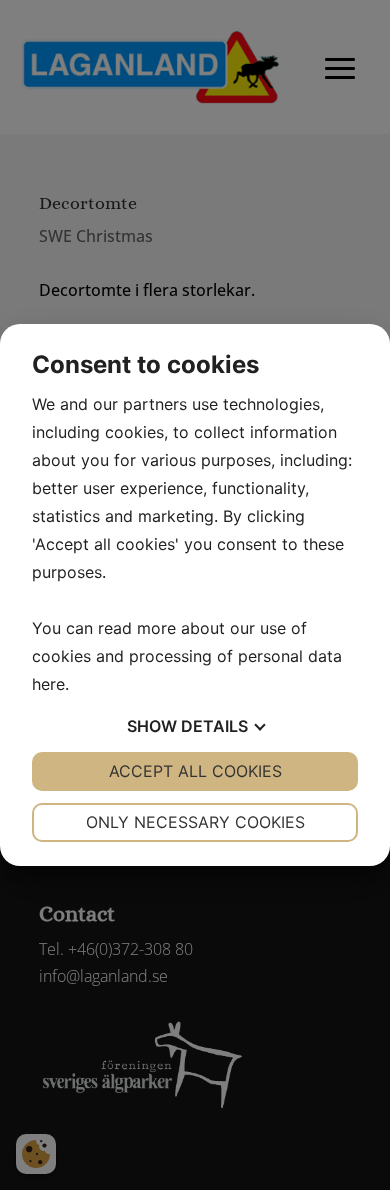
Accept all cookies (195, 771)
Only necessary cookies (195, 822)
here (48, 684)
